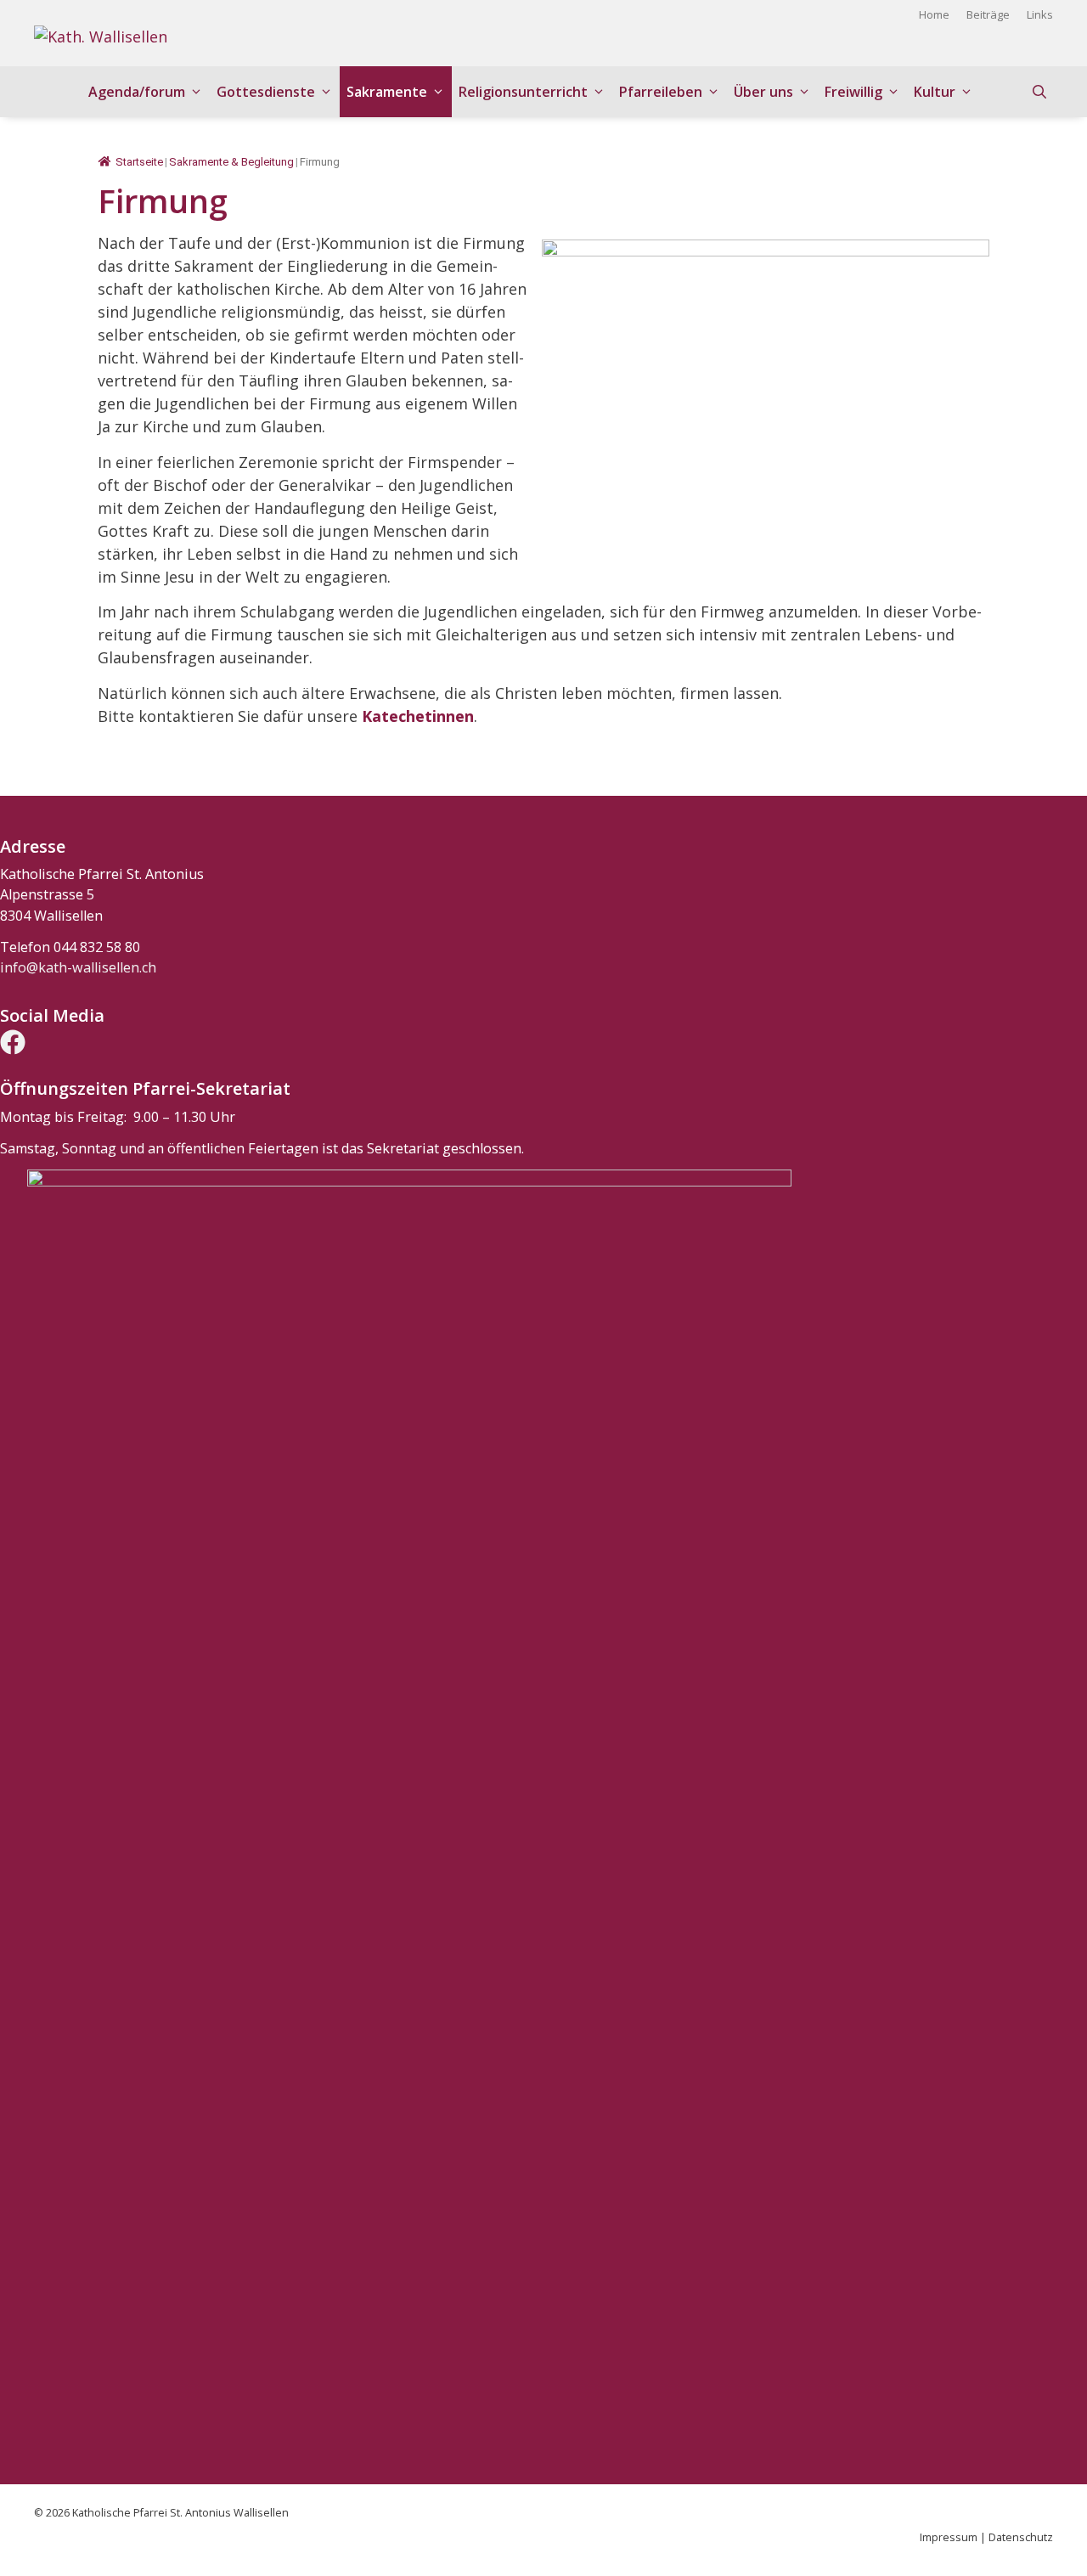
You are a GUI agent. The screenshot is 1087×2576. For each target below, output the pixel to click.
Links (1040, 14)
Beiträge (988, 14)
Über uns (763, 92)
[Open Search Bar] (1039, 92)
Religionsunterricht (523, 92)
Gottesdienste (266, 92)
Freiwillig (853, 92)
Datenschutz (1021, 2537)
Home (934, 14)
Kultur (935, 92)
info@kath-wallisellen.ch (78, 967)
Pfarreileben (661, 92)
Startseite (139, 162)
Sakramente (387, 92)
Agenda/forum (137, 92)
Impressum (949, 2537)
